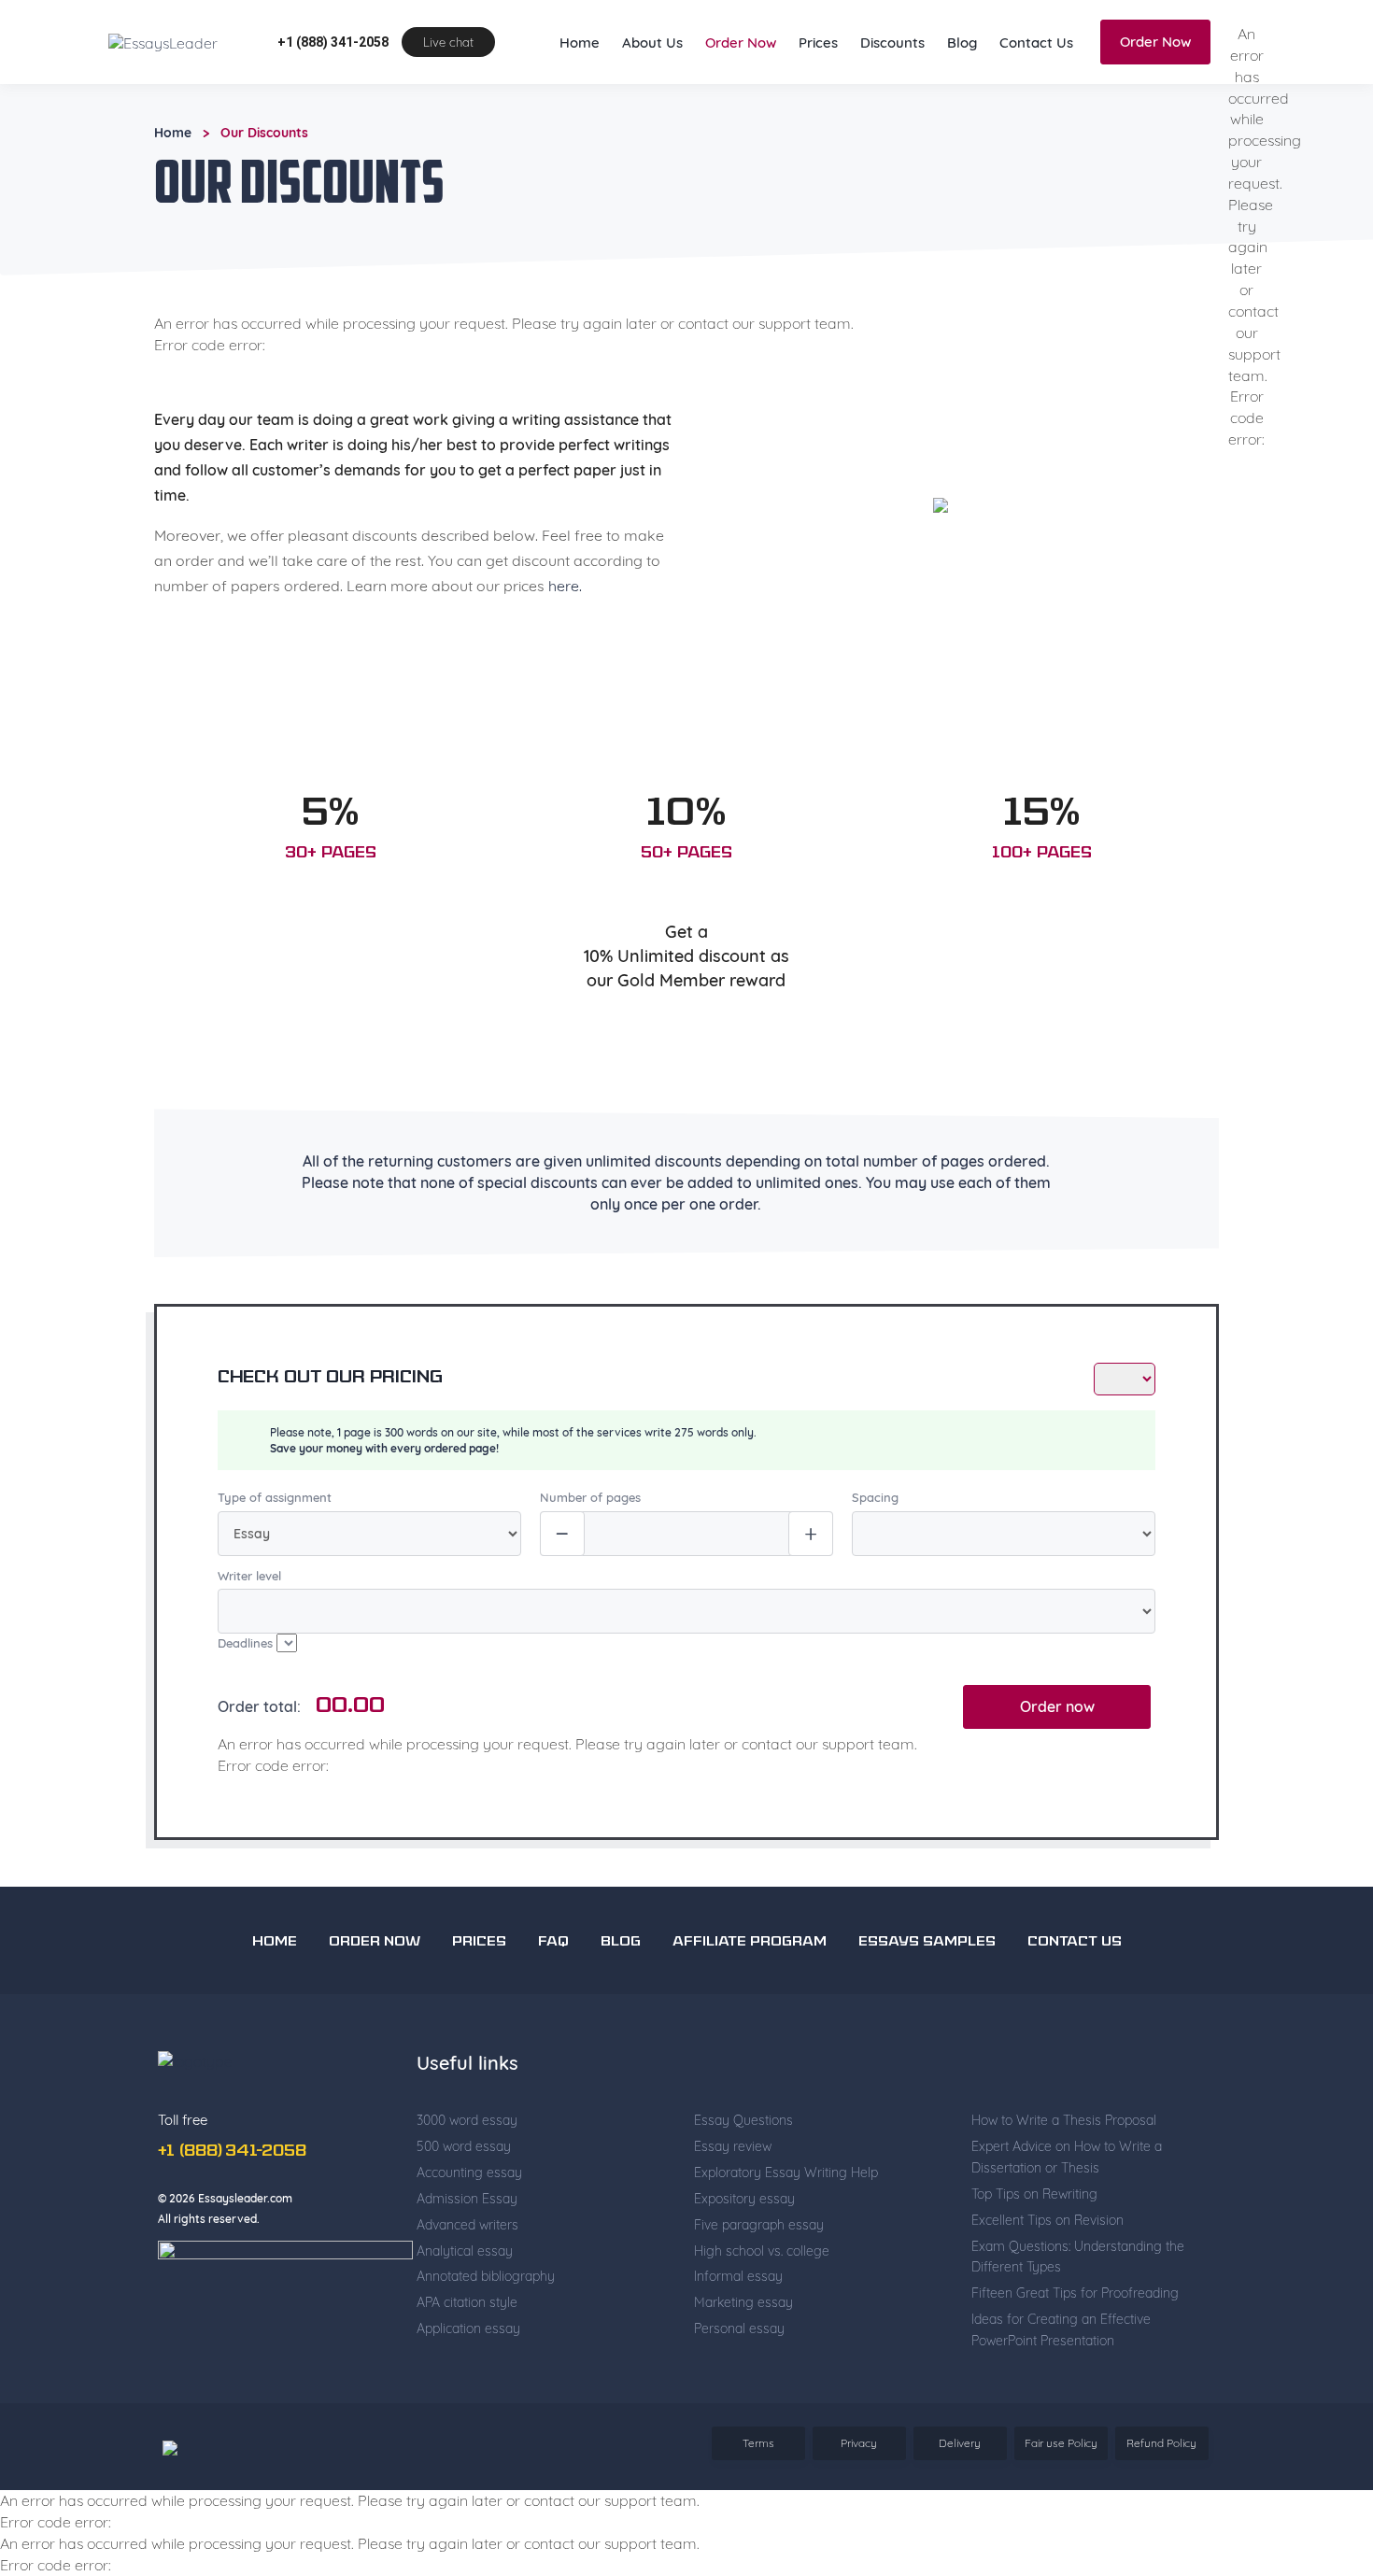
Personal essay (739, 2404)
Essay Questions (743, 2196)
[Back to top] (1317, 2378)
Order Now (741, 118)
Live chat (448, 118)
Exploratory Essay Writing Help (786, 2248)
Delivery (960, 2519)
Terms (758, 2519)
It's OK (987, 37)
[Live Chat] (1317, 2443)
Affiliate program (750, 2018)
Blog (962, 118)
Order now (1057, 1782)
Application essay (468, 2404)
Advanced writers (467, 2300)
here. (565, 661)
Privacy (859, 2519)
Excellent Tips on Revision (1047, 2296)
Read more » (389, 55)
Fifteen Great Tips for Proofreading (1075, 2369)
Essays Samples (927, 2018)
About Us (652, 118)
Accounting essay (469, 2248)
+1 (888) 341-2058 (333, 118)
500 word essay (464, 2222)
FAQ (553, 2018)
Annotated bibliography (486, 2352)
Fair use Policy (1061, 2519)
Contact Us (1036, 118)
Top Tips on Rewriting (1034, 2270)
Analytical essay (465, 2327)
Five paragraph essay (759, 2300)
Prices (818, 118)
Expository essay (744, 2274)
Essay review (733, 2222)
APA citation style (467, 2378)
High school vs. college (762, 2327)
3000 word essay (467, 2196)
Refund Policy (1161, 2519)
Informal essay (738, 2352)
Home (580, 118)
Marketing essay (743, 2378)
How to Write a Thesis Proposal (1064, 2196)
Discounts (892, 118)
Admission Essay (467, 2274)
